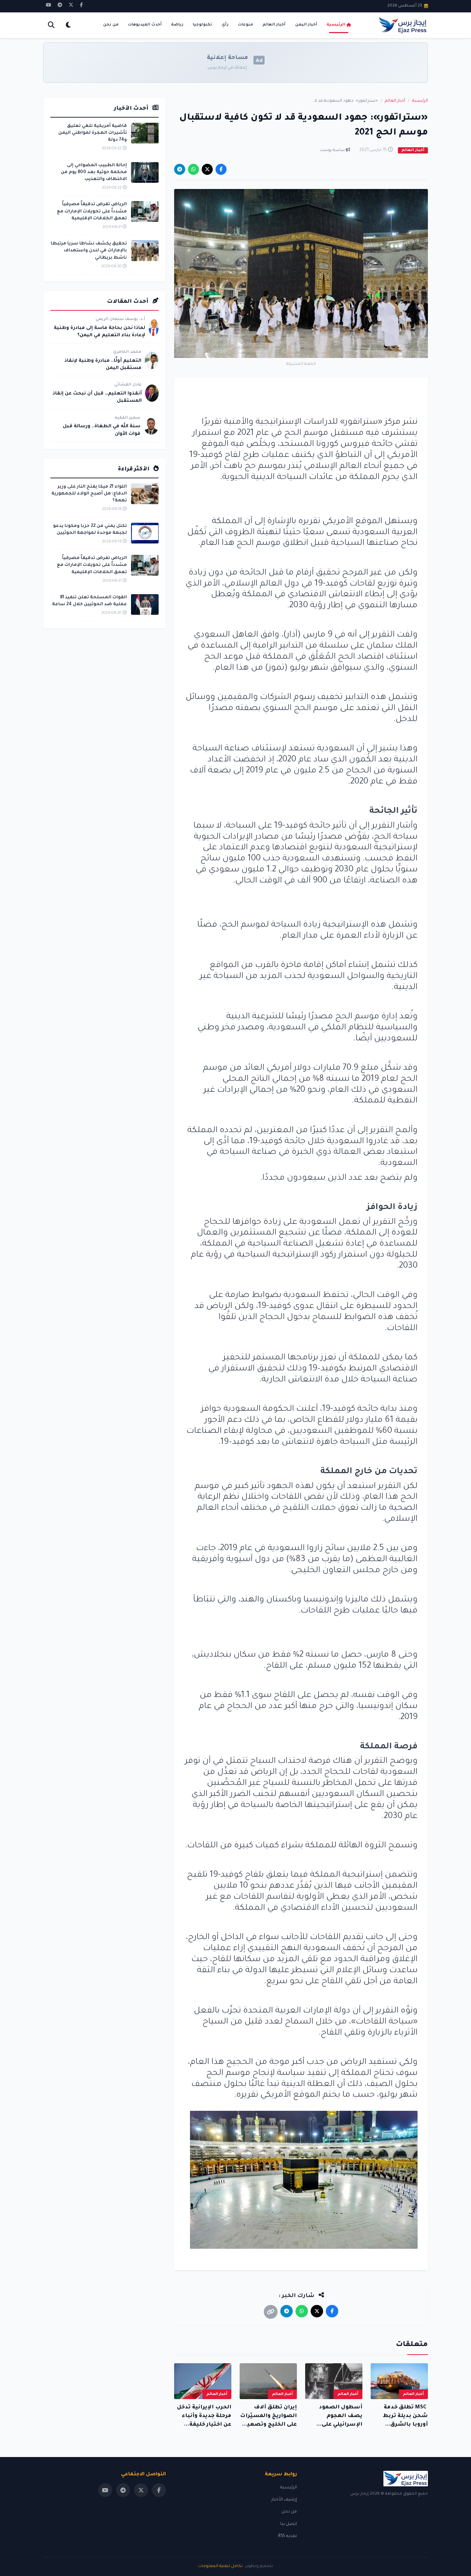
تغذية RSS (288, 2536)
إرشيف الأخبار (284, 2500)
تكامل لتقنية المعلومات (220, 2567)
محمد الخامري (127, 352)
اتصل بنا (289, 2524)
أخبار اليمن (306, 25)
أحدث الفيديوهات (145, 25)
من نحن (111, 25)
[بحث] (51, 25)
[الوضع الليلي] (68, 25)
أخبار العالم (274, 25)
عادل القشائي (128, 385)
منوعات (245, 25)
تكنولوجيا (202, 25)
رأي (225, 25)
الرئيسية (336, 25)
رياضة (177, 25)
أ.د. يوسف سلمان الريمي (120, 319)
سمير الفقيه (127, 418)
